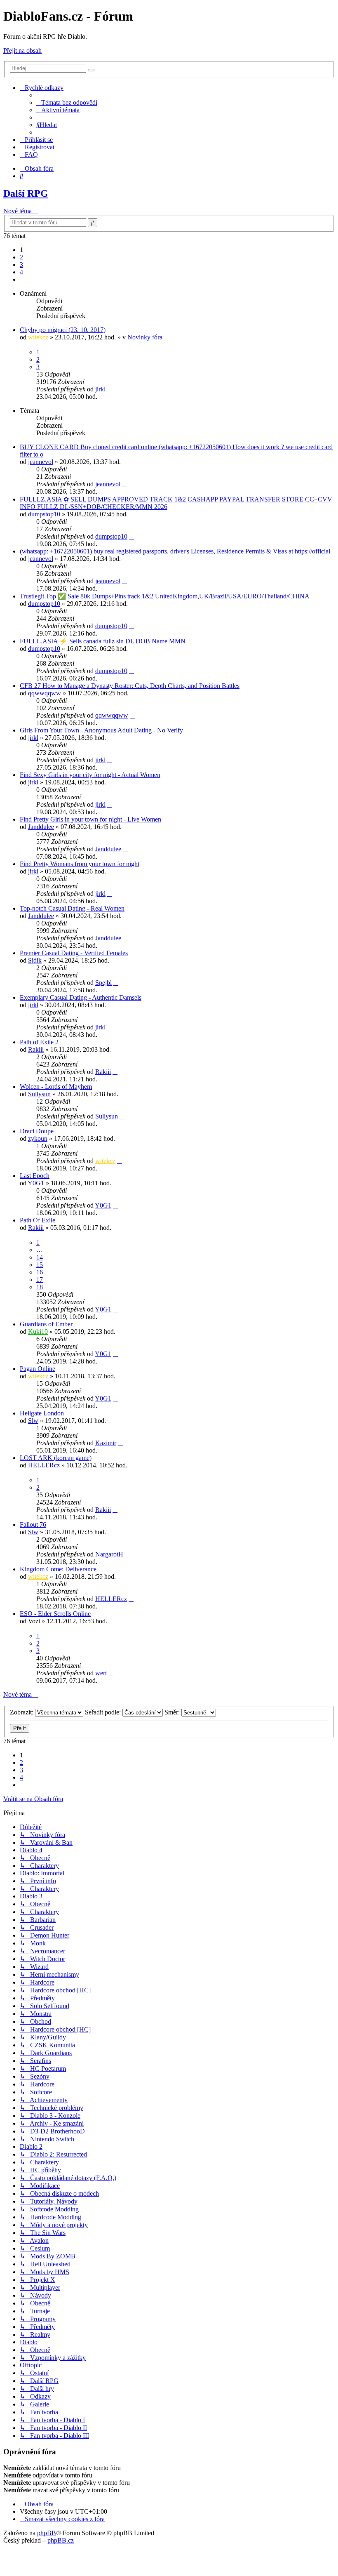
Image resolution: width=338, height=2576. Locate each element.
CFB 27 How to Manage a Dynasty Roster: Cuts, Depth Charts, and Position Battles (130, 686)
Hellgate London (42, 1413)
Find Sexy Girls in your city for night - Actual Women (90, 775)
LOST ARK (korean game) (56, 1458)
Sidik (35, 960)
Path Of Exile (38, 1220)
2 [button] (21, 257)
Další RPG (26, 193)
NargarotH (109, 1554)
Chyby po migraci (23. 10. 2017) (63, 330)
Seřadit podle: (104, 1712)
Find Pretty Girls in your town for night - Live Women (90, 819)
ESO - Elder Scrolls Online (55, 1614)
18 (40, 1287)
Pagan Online (38, 1369)
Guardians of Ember (46, 1324)
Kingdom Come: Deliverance (58, 1569)
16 (40, 1272)
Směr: (173, 1712)
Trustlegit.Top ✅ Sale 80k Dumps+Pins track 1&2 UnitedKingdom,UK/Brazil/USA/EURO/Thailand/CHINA (165, 596)
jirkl (100, 389)
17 (40, 1280)
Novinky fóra (145, 337)
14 (40, 1257)
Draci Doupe (37, 1131)
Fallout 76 (33, 1525)
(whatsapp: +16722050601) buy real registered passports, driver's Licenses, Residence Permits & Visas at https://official (175, 551)
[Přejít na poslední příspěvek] (110, 389)
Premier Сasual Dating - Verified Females (74, 953)
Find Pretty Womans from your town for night (80, 864)
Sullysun (39, 1094)
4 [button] (21, 272)
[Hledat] (91, 70)
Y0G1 (36, 1183)
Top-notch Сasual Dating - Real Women (72, 908)
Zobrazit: (22, 1712)
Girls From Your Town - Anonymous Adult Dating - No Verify (101, 730)
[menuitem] (67, 102)
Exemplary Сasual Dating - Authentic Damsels (81, 997)
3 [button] (21, 265)
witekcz (38, 337)
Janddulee (41, 827)
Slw (33, 1421)
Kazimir (106, 1443)
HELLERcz (44, 1465)
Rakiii (36, 1049)
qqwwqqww (45, 693)
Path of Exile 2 (39, 1042)
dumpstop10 (44, 514)
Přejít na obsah (22, 51)
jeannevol (41, 462)
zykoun (38, 1138)
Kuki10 (38, 1332)
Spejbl (103, 983)
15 (40, 1265)
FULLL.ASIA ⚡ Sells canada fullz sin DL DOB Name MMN (103, 641)
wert (101, 1673)
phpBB (47, 2533)
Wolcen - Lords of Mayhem (56, 1087)
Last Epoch (35, 1176)
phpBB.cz (61, 2540)
